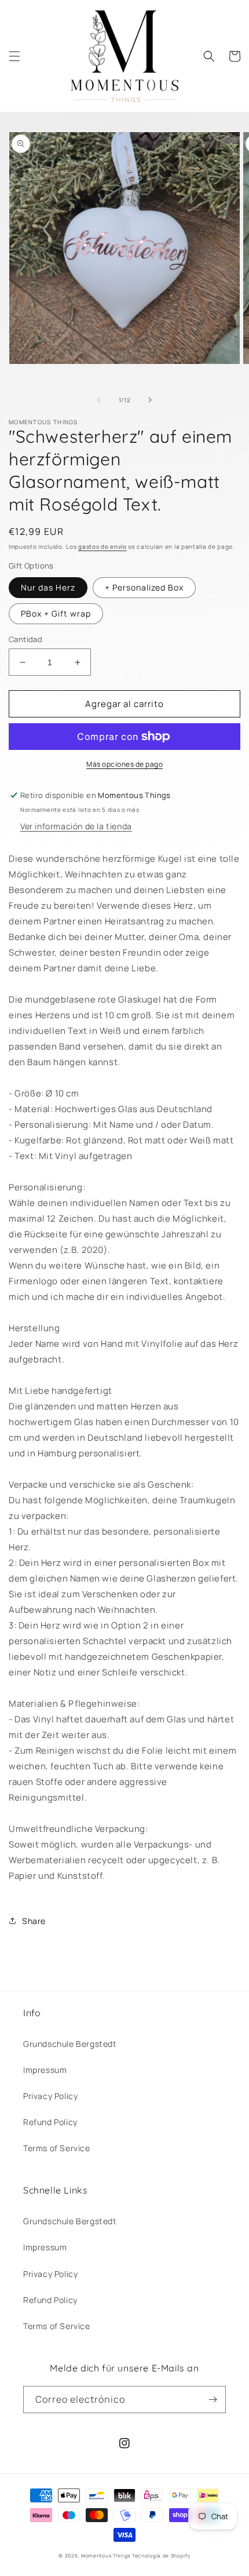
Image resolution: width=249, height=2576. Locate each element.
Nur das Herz (48, 587)
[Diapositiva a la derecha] (150, 400)
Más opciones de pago (124, 764)
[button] (14, 56)
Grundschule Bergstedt (70, 2044)
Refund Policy (50, 2122)
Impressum (45, 2070)
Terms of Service (57, 2148)
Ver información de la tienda (76, 826)
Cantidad (25, 639)
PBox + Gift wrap (56, 613)
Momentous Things (106, 2555)
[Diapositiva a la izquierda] (99, 400)
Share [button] (34, 1921)
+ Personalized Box (144, 587)
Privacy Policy (50, 2096)
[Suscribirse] (213, 2400)
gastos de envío (102, 546)
